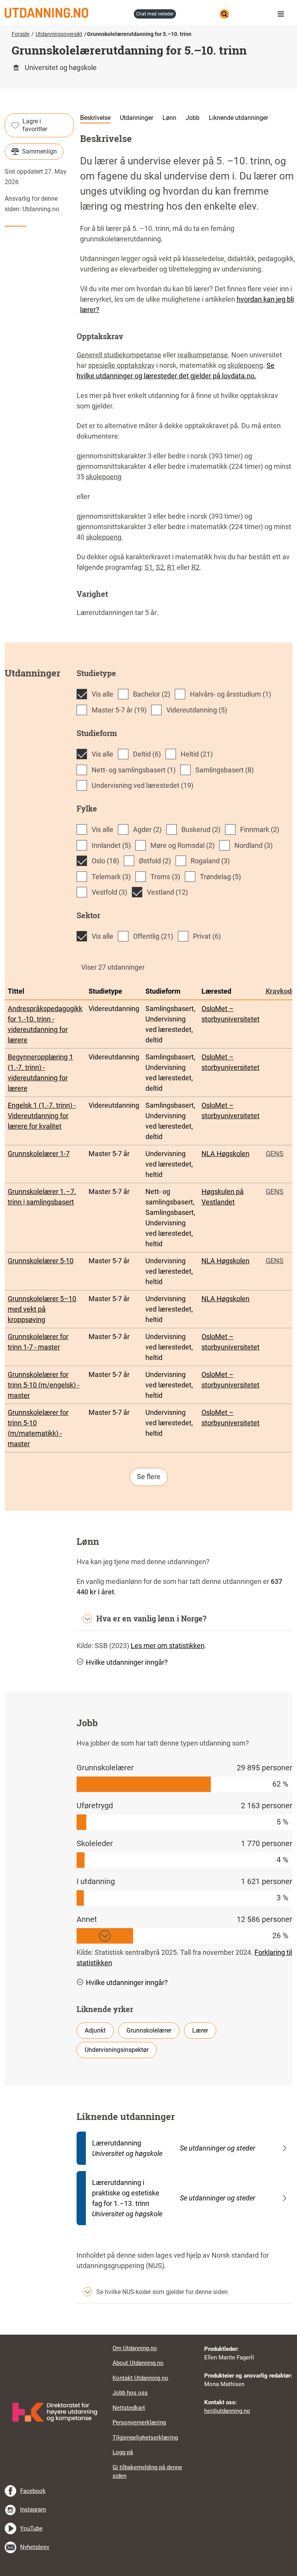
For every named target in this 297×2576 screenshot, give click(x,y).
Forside (20, 34)
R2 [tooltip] (195, 567)
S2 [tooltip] (160, 567)
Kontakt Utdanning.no (140, 2378)
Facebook (33, 2491)
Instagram (33, 2509)
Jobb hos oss (130, 2393)
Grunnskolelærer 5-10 (41, 1261)
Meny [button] (283, 14)
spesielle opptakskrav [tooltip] (121, 365)
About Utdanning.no (138, 2363)
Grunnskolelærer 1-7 (39, 1154)
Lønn (169, 118)
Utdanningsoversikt (59, 34)
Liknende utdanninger (238, 118)
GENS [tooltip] (275, 1154)
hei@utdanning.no (227, 2411)
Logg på (123, 2452)
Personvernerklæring (139, 2422)
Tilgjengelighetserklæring (145, 2438)
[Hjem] (67, 13)
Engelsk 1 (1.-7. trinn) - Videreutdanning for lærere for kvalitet (42, 1116)
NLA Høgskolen (225, 1154)
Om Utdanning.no (135, 2348)
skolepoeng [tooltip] (245, 365)
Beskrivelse (95, 118)
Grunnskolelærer (149, 2030)
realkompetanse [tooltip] (203, 355)
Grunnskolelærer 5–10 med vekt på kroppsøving (42, 1309)
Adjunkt (95, 2030)
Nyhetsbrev (35, 2547)
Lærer (200, 2030)
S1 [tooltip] (149, 567)
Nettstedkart (129, 2408)
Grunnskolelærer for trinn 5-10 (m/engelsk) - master (44, 1385)
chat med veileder (155, 14)
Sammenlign (39, 151)
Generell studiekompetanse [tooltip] (119, 355)
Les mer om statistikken (168, 1646)
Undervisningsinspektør (117, 2050)
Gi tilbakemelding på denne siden (147, 2472)
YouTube (31, 2528)
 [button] (148, 2335)
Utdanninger (137, 118)
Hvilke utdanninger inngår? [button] (127, 1662)
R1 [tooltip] (171, 567)
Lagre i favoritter (35, 125)
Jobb (193, 118)
